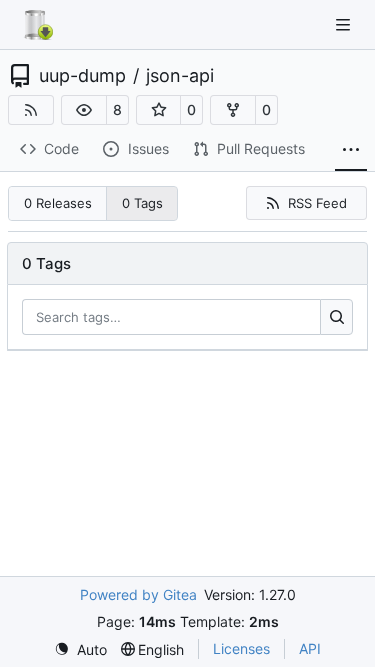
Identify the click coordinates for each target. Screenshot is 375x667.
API (310, 648)
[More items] (351, 150)
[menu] (80, 649)
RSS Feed (317, 203)
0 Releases (58, 203)
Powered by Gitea (138, 594)
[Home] (38, 25)
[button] (84, 110)
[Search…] (336, 317)
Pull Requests (261, 148)
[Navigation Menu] (345, 24)
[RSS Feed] (31, 110)
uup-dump (82, 76)
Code (61, 148)
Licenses (241, 648)
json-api (180, 76)
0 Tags (142, 203)
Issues (148, 148)
